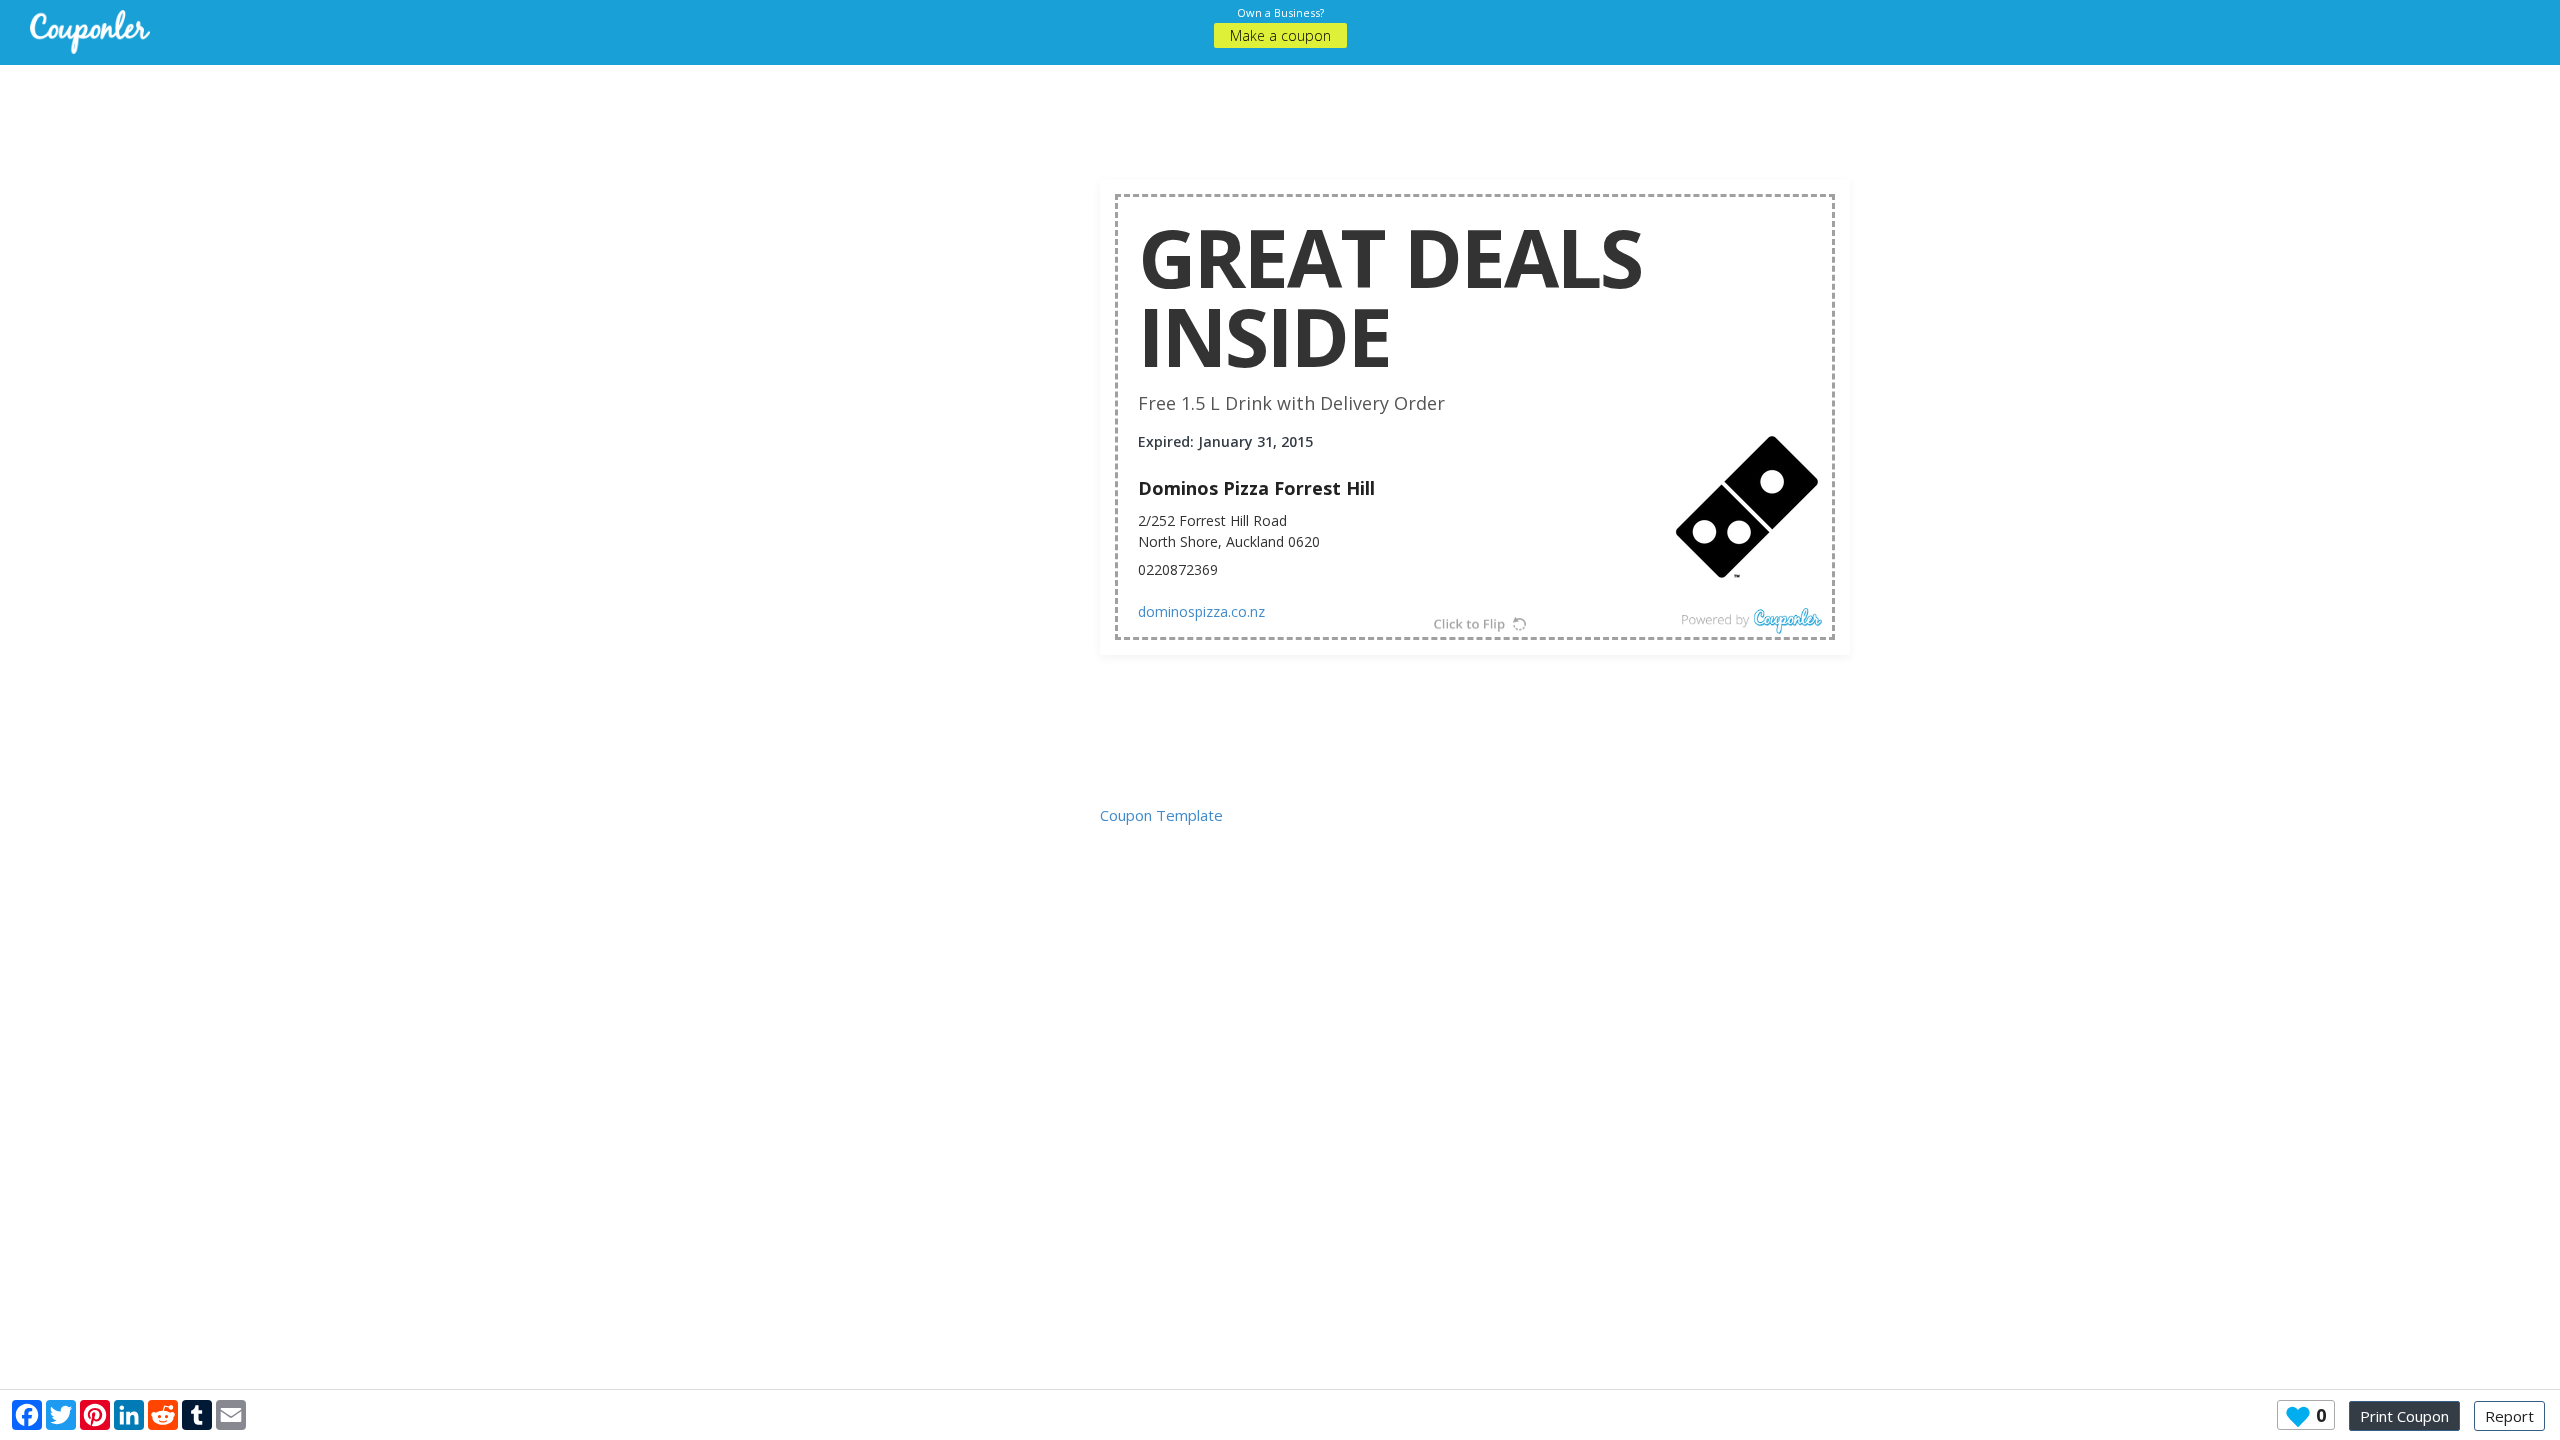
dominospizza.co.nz (1201, 611)
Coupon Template (1161, 815)
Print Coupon (2404, 1416)
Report (2509, 1416)
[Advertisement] (1280, 110)
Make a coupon (1280, 35)
